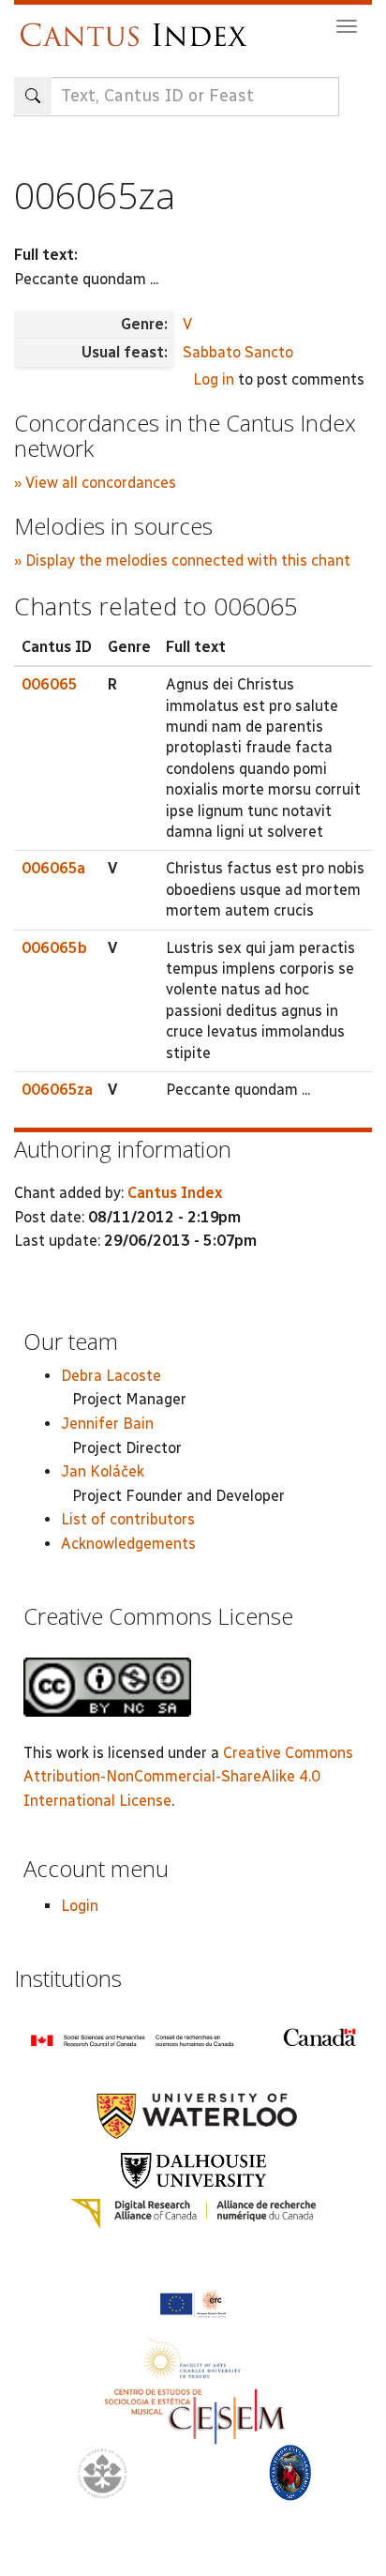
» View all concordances (95, 483)
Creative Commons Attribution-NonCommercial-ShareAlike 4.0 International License (188, 1777)
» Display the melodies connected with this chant (182, 561)
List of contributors (128, 1519)
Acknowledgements (128, 1544)
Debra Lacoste (111, 1376)
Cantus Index (175, 1193)
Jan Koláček (103, 1471)
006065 (50, 684)
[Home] (138, 26)
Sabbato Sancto (238, 352)
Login (80, 1906)
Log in (214, 379)
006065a (53, 868)
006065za (57, 1090)
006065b (54, 948)
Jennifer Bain (107, 1424)
